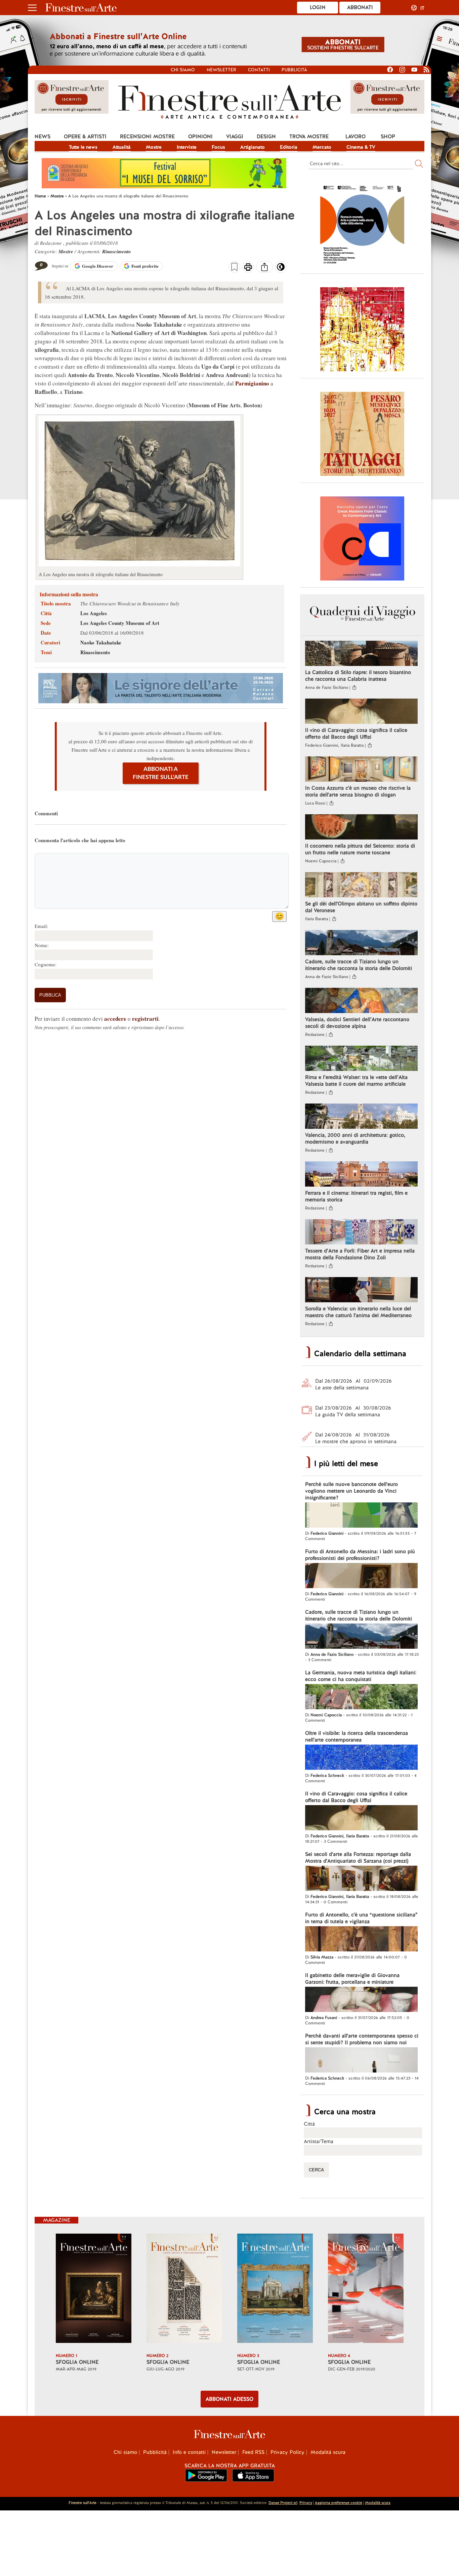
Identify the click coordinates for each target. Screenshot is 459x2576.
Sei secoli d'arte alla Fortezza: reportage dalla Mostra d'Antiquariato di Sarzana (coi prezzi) (358, 1858)
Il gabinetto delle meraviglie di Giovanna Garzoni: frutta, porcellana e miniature (352, 1979)
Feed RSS (253, 2452)
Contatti (259, 70)
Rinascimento (117, 251)
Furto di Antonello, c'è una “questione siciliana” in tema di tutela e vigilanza (361, 1918)
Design (266, 137)
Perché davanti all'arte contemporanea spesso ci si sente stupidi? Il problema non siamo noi (362, 2039)
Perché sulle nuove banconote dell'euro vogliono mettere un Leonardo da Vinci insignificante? (351, 1491)
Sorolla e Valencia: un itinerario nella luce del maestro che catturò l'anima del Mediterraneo (358, 1312)
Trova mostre (309, 137)
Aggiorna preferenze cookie (339, 2503)
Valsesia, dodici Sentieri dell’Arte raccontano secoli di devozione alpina (357, 1023)
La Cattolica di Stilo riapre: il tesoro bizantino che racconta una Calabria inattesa (358, 676)
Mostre (154, 147)
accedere (115, 1019)
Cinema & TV (361, 147)
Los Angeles (94, 613)
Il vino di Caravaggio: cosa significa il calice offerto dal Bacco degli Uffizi (356, 734)
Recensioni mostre (147, 137)
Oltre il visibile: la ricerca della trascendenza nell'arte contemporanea (357, 1737)
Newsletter (221, 70)
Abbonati (360, 7)
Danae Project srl (283, 2503)
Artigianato (253, 147)
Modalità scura (328, 2452)
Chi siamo (183, 70)
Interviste (187, 147)
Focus (218, 147)
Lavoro (356, 137)
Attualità (122, 147)
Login (318, 7)
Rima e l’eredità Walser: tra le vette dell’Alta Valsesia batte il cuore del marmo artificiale (356, 1081)
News (43, 137)
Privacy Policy (287, 2452)
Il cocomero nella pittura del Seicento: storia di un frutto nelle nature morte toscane (360, 849)
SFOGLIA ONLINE (77, 2362)
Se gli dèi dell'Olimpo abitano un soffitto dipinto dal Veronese (361, 907)
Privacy (306, 2503)
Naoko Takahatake (101, 642)
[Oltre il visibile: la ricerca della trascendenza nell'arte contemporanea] (361, 1758)
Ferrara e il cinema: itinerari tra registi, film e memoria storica (356, 1196)
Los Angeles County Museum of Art (120, 623)
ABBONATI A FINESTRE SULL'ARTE (161, 773)
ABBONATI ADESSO (229, 2399)
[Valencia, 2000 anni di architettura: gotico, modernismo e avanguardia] (361, 1117)
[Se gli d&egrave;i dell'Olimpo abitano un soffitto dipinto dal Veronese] (361, 886)
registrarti (145, 1019)
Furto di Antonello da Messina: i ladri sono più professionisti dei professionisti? (360, 1555)
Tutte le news (83, 147)
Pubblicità (294, 70)
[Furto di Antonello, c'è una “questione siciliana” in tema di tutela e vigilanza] (361, 1940)
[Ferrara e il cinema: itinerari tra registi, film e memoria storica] (361, 1175)
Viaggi (235, 137)
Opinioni (200, 137)
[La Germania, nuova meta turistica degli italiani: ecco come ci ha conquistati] (361, 1697)
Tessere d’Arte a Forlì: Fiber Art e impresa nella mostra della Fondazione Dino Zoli (360, 1254)
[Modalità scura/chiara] (281, 269)
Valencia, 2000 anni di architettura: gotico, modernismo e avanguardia (355, 1138)
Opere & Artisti (85, 137)
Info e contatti (189, 2452)
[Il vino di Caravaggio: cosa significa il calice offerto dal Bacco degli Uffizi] (361, 712)
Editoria (289, 147)
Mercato (322, 147)
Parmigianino (252, 383)
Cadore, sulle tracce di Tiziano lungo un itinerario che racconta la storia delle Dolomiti (359, 965)
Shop (388, 137)
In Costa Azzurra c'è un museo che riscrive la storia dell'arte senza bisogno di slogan (358, 791)
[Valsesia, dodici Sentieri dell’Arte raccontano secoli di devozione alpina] (361, 1001)
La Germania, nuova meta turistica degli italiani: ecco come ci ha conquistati (361, 1676)
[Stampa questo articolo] (248, 268)
